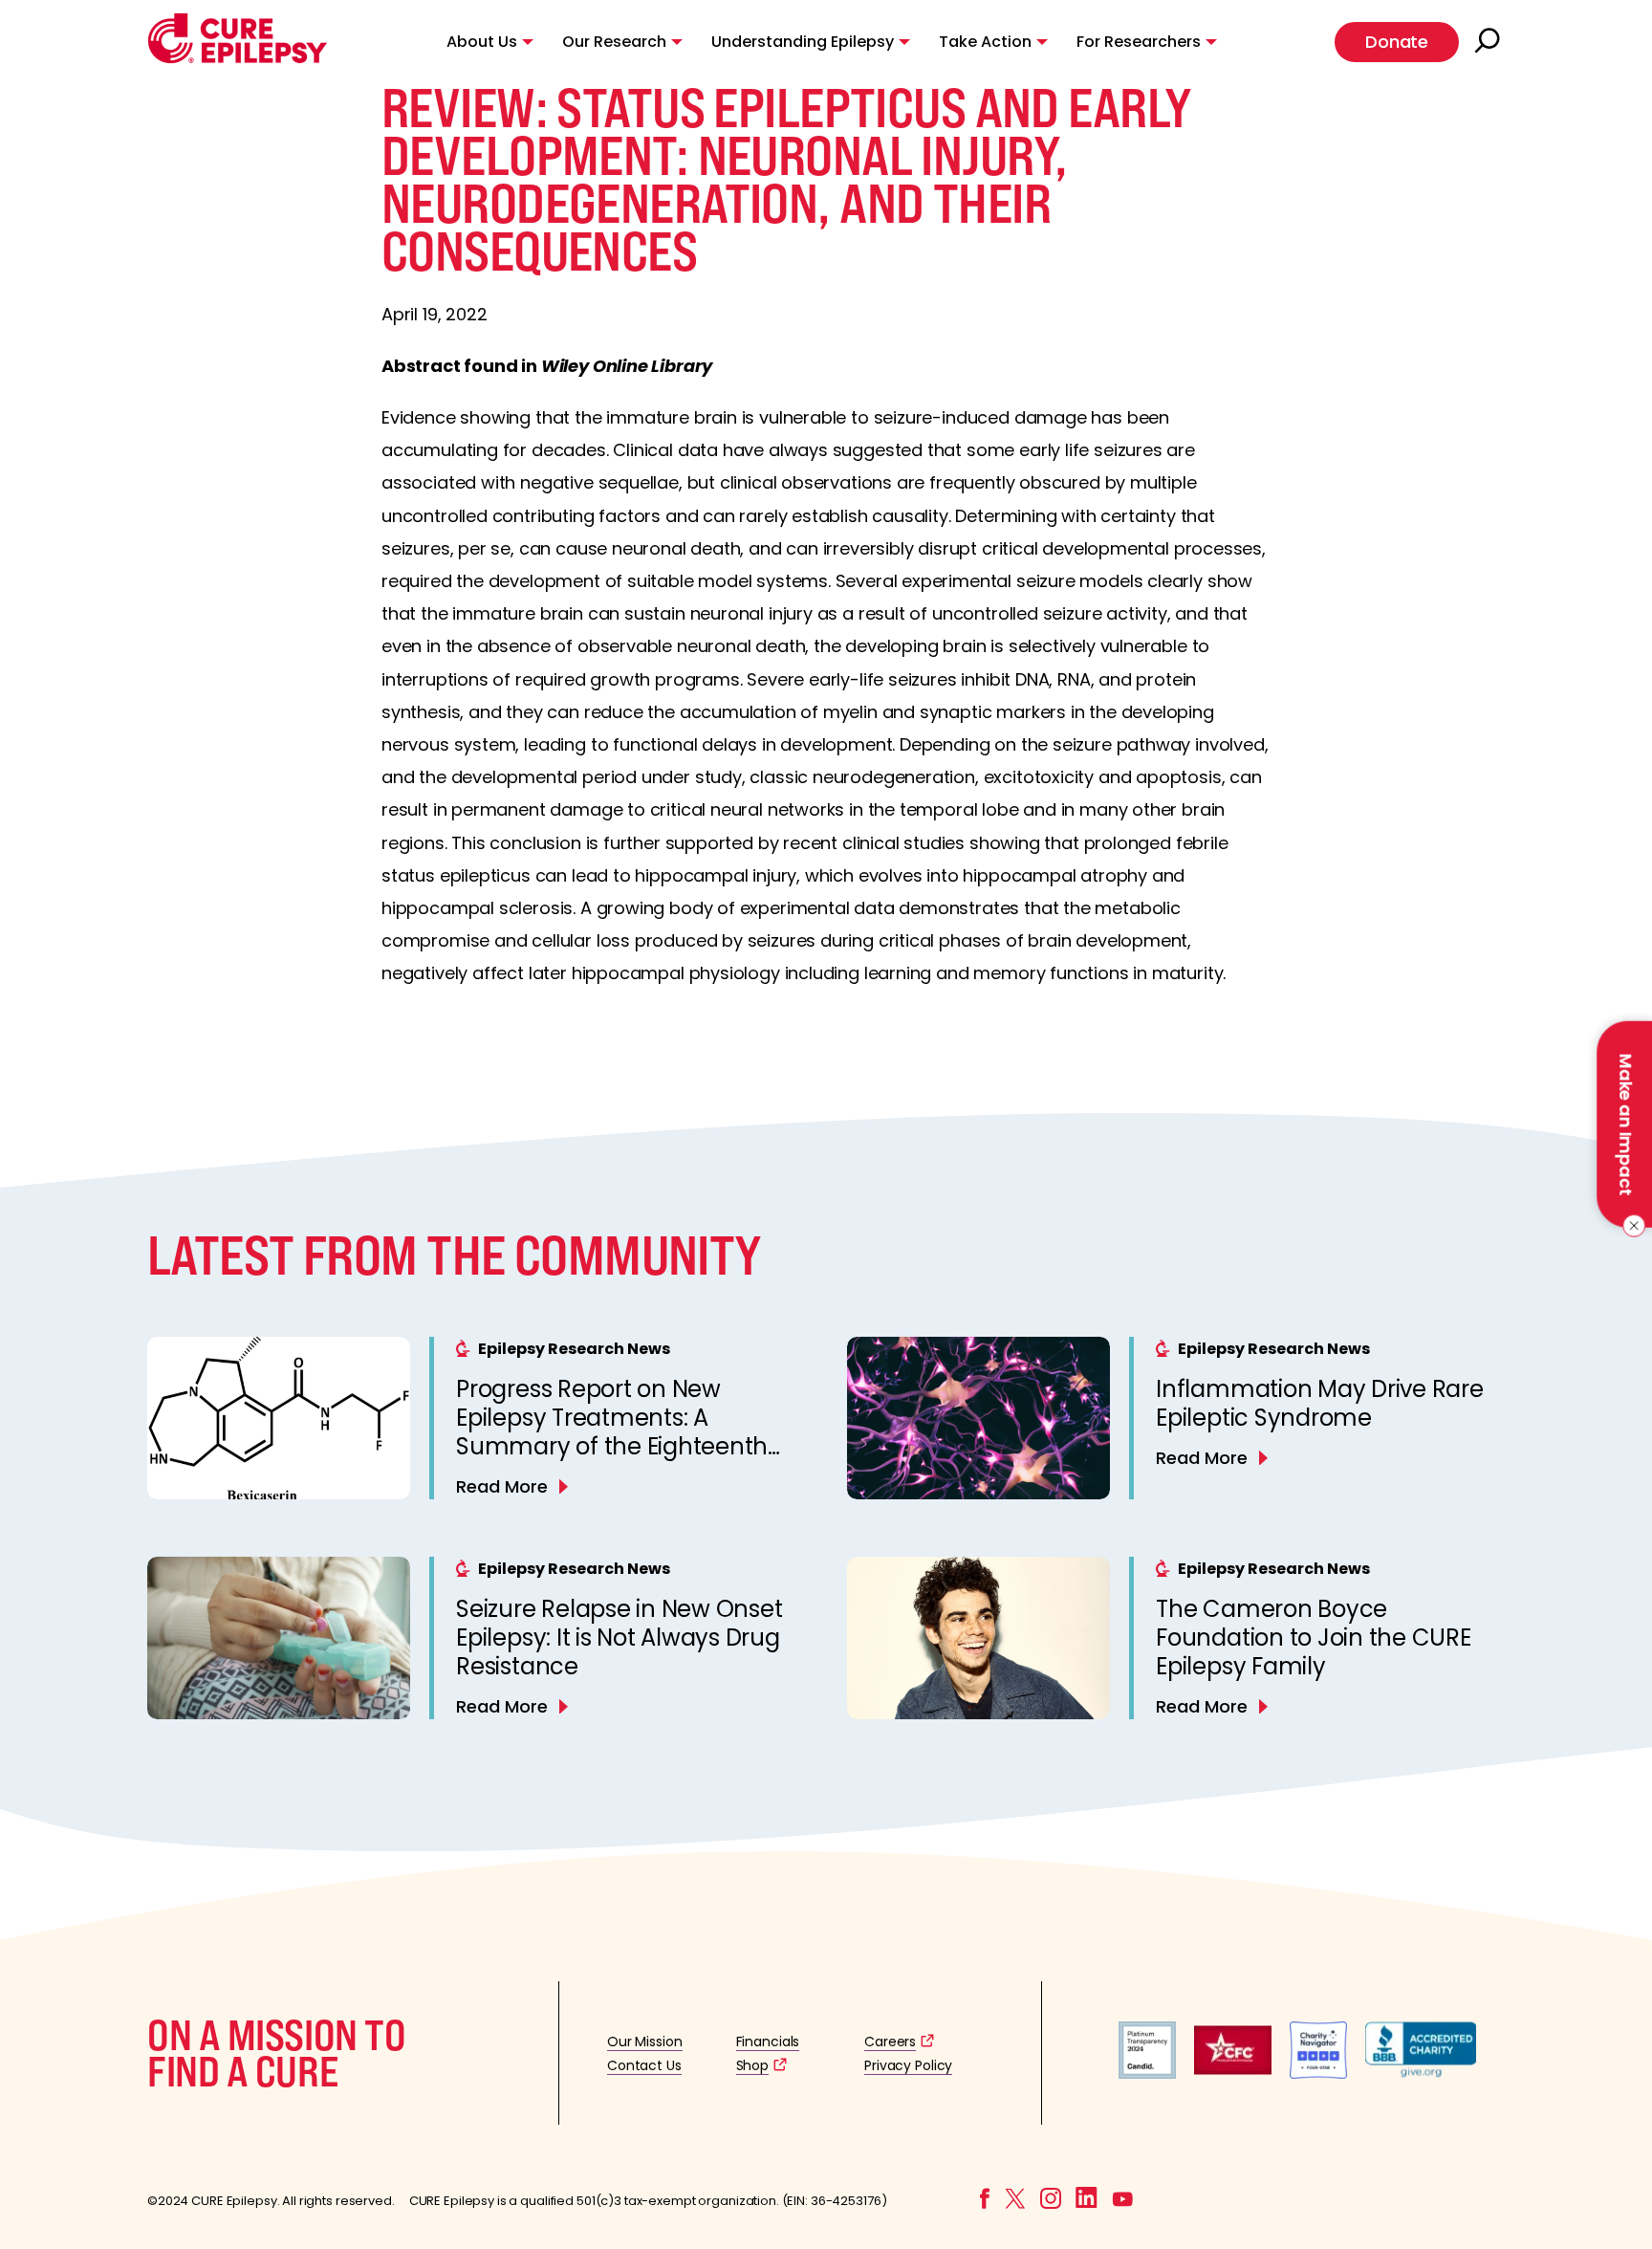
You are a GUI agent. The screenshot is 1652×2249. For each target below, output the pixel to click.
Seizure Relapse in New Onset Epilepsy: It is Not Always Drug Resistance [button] (619, 1638)
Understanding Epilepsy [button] (803, 42)
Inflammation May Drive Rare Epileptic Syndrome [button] (1320, 1403)
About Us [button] (482, 42)
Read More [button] (502, 1486)
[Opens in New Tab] (1147, 2074)
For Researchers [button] (1139, 42)
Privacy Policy (908, 2065)
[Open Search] (1489, 42)
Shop (752, 2065)
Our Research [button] (614, 42)
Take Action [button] (985, 42)
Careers (890, 2042)
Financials (768, 2042)
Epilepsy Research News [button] (574, 1349)
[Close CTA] (1630, 1226)
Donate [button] (1397, 42)
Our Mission (645, 2042)
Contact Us (644, 2065)
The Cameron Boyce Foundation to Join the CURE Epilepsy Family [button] (1314, 1638)
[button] (238, 59)
